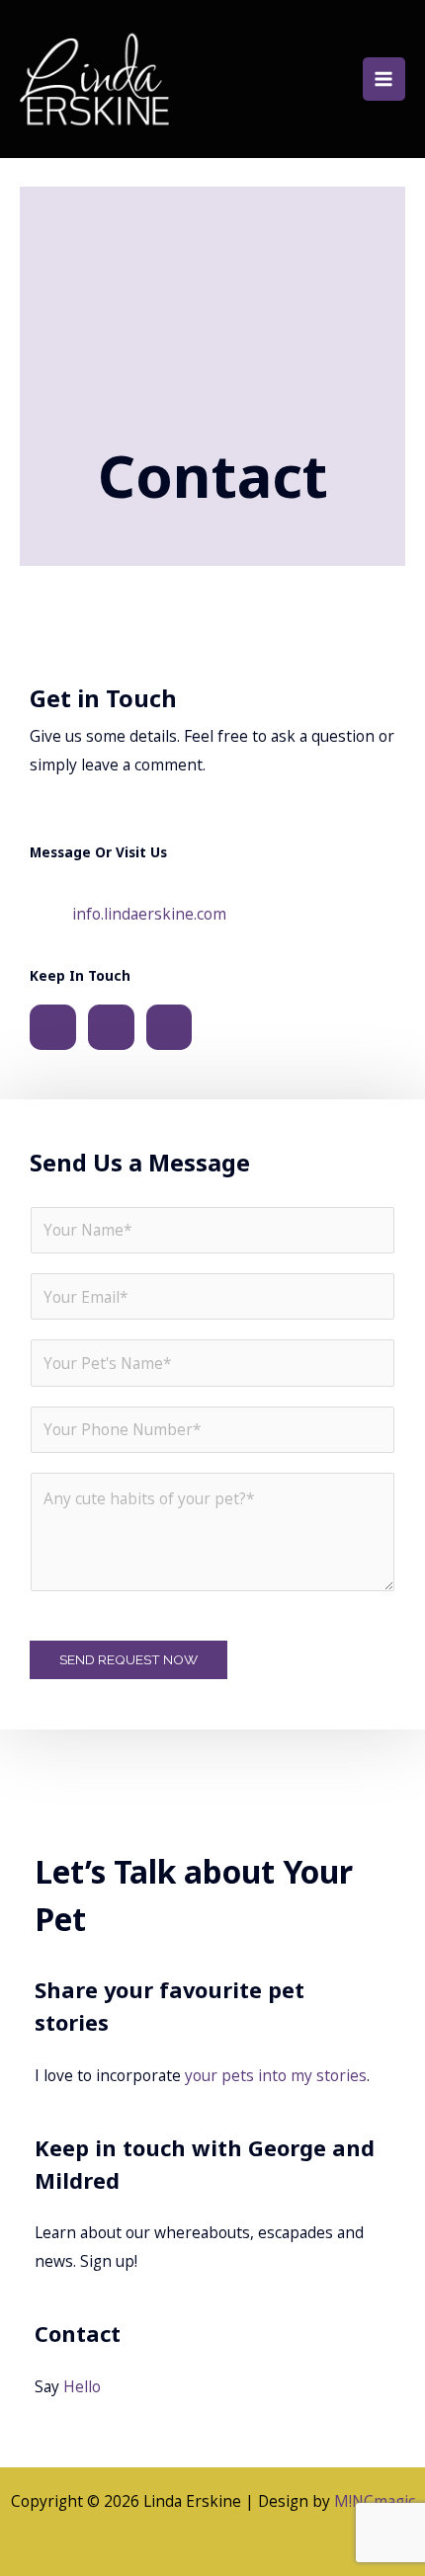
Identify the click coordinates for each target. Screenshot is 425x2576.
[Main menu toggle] (384, 79)
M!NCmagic (375, 2501)
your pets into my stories (276, 2075)
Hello (82, 2386)
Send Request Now (128, 1659)
